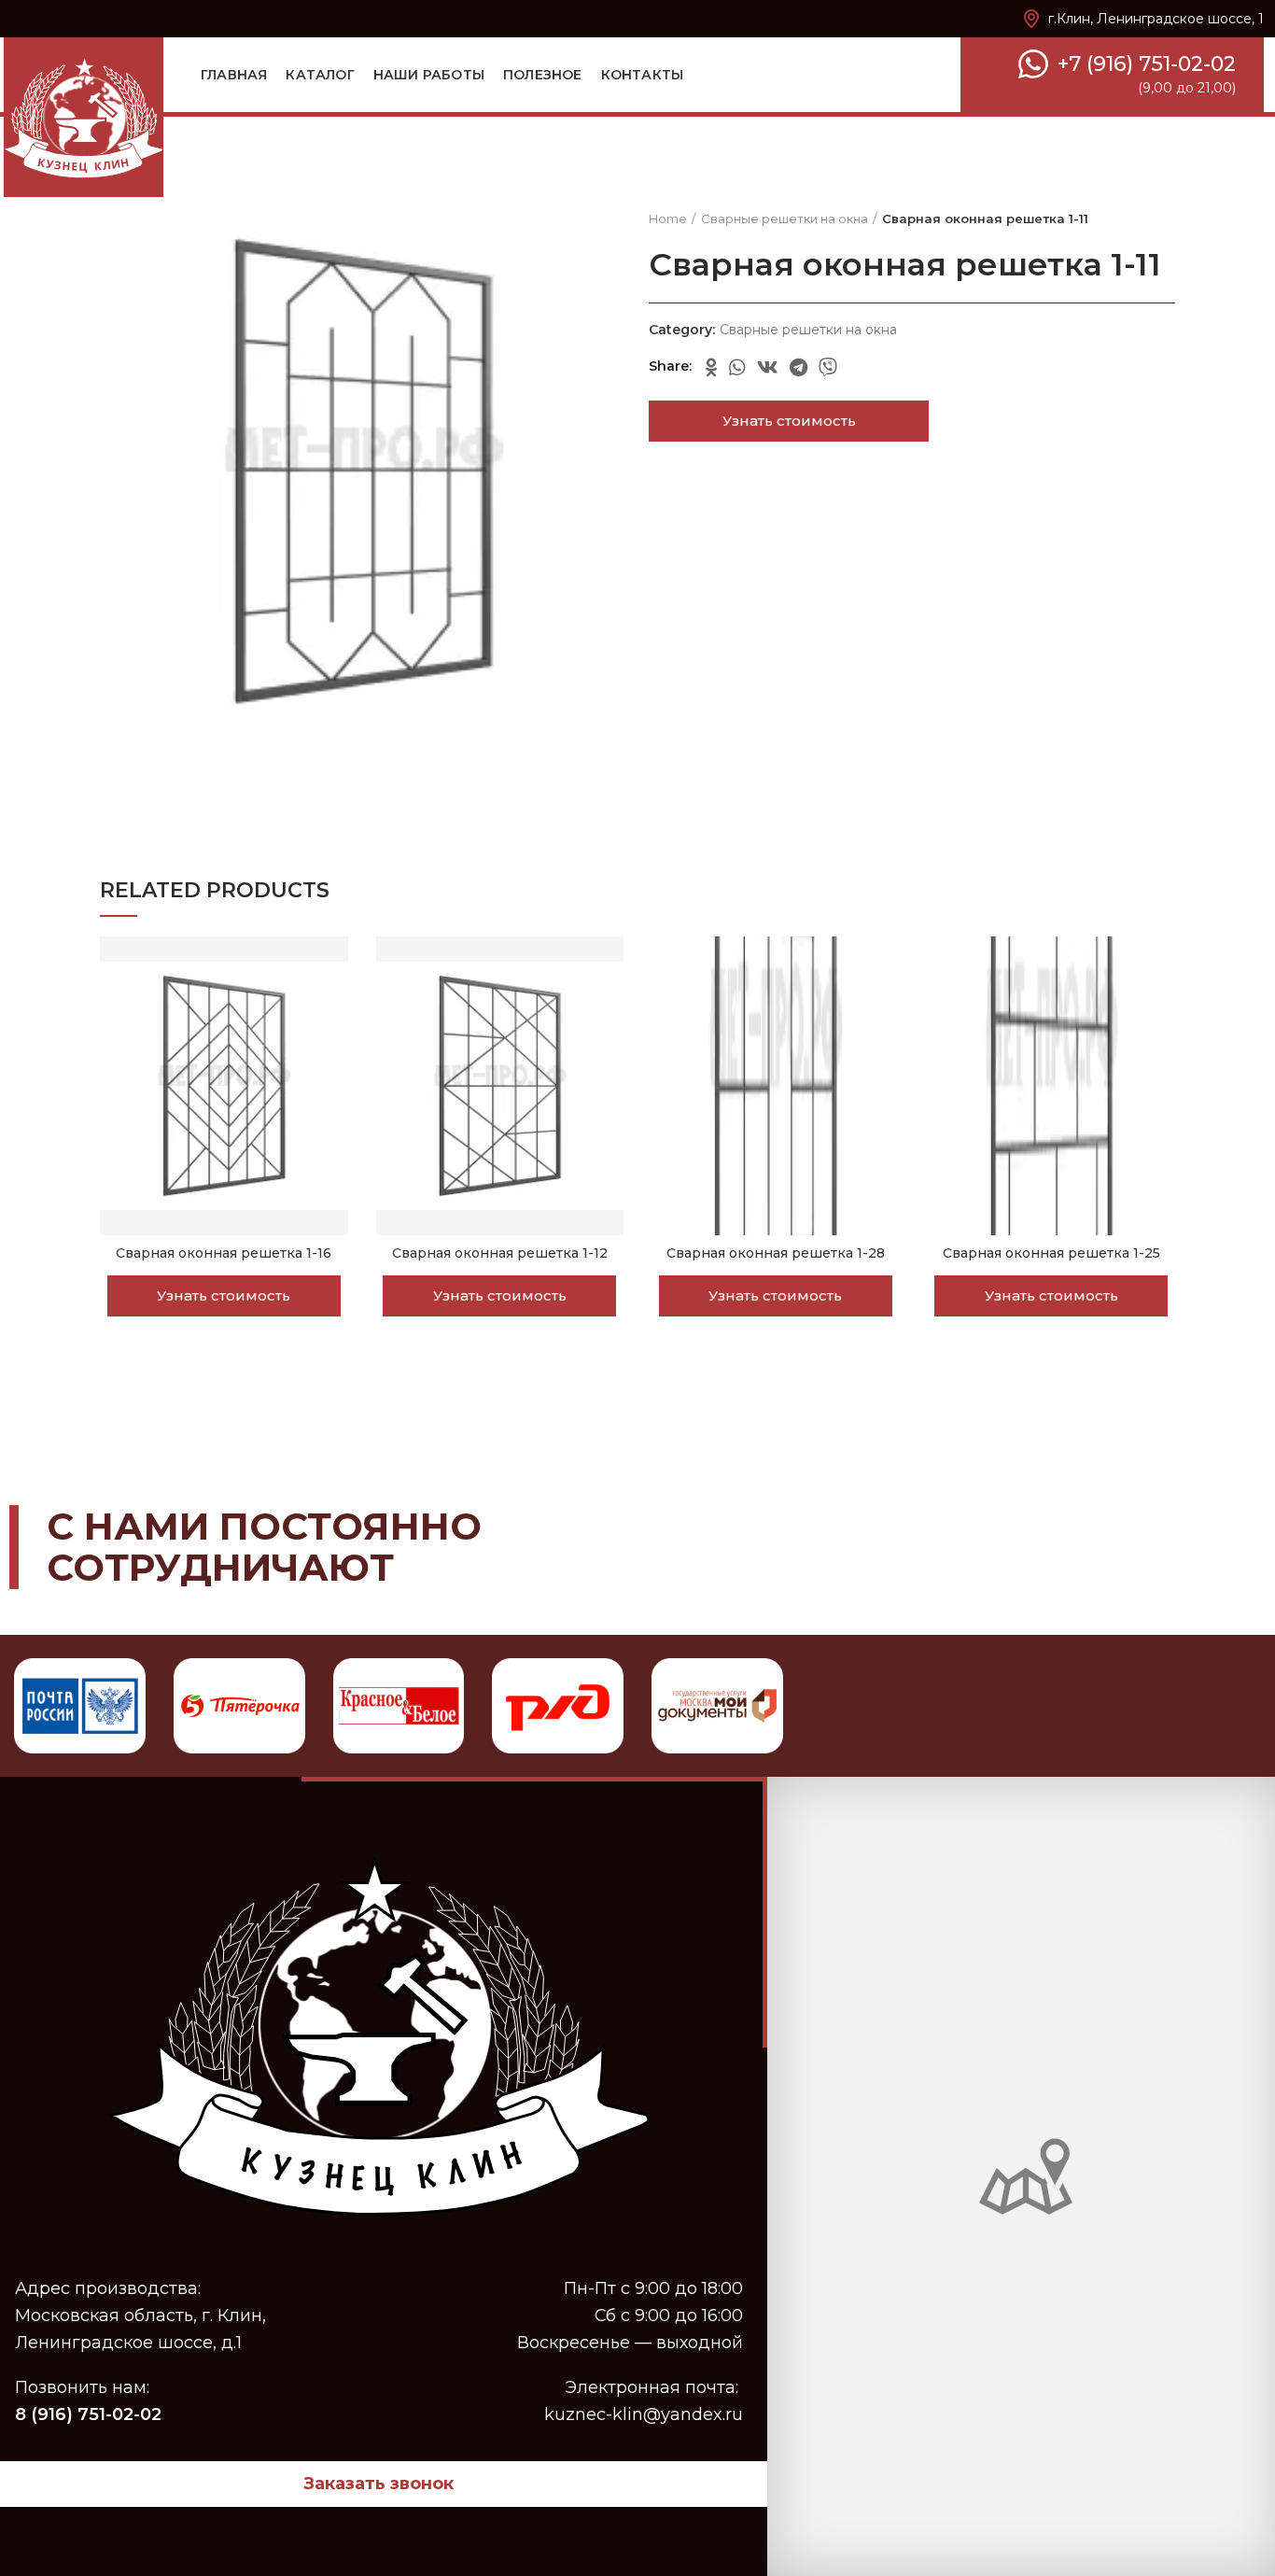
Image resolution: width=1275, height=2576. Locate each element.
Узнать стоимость (789, 421)
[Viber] (828, 367)
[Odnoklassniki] (712, 367)
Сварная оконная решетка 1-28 (776, 1253)
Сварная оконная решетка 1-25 (1051, 1253)
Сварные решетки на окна (785, 218)
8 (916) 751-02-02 (88, 2414)
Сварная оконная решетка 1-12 (500, 1253)
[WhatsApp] (737, 367)
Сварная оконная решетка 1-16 (224, 1253)
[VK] (768, 367)
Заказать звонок (378, 2484)
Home (668, 218)
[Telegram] (799, 367)
